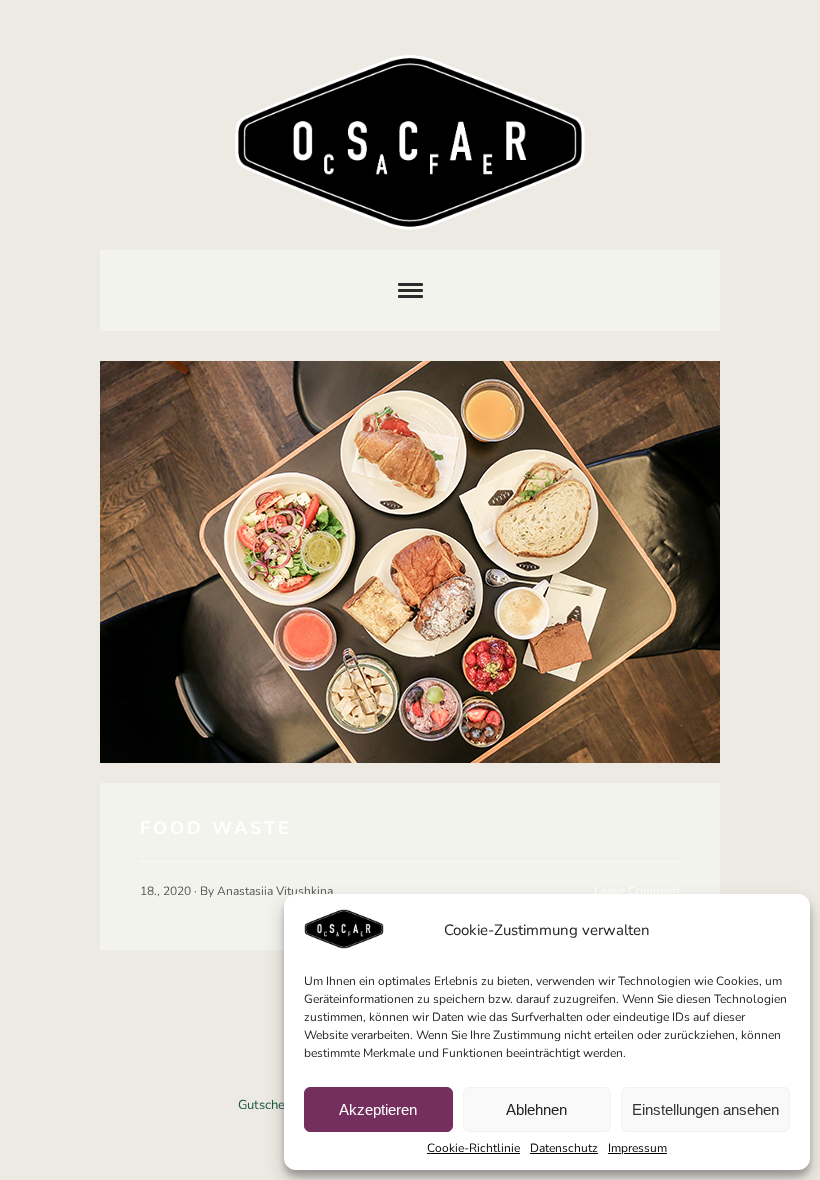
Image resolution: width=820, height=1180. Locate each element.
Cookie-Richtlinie (473, 1148)
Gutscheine (270, 1105)
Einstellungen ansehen (705, 1109)
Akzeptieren (378, 1109)
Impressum (637, 1148)
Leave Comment (637, 891)
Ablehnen (536, 1109)
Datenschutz (564, 1148)
